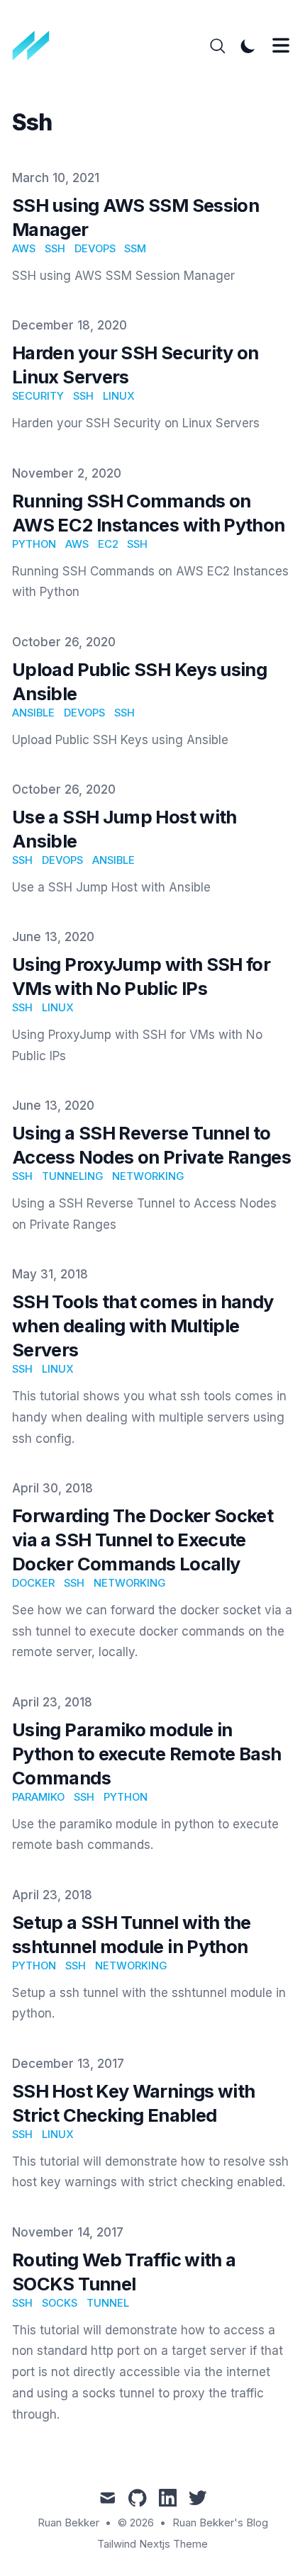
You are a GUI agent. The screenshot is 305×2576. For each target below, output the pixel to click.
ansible (33, 713)
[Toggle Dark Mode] (248, 46)
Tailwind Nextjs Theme (152, 2544)
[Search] (218, 46)
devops (95, 249)
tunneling (72, 1176)
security (38, 396)
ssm (135, 249)
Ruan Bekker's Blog (220, 2523)
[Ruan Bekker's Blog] (36, 46)
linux (119, 396)
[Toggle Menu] (281, 45)
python (34, 544)
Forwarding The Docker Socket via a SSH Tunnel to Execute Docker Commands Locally (143, 1540)
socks (60, 2303)
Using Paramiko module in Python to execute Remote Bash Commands (147, 1754)
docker (33, 1583)
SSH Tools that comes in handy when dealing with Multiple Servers (143, 1326)
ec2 (108, 544)
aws (24, 249)
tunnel (108, 2303)
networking (148, 1176)
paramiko (38, 1797)
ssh (55, 249)
